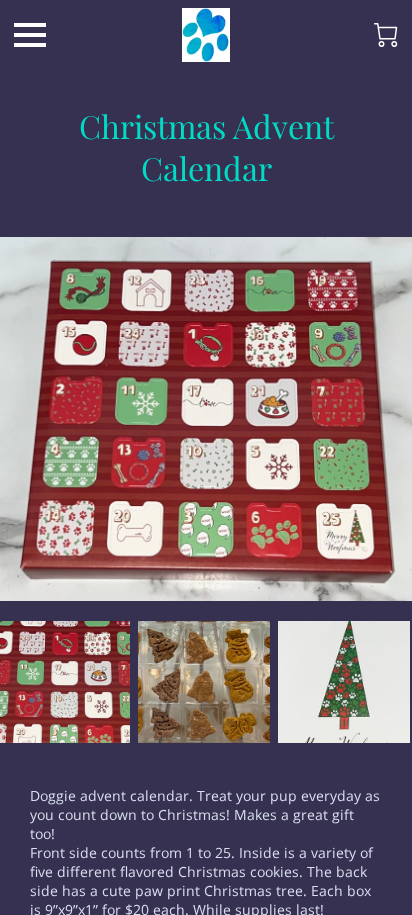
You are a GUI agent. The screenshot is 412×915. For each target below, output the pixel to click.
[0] (386, 35)
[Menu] (30, 35)
